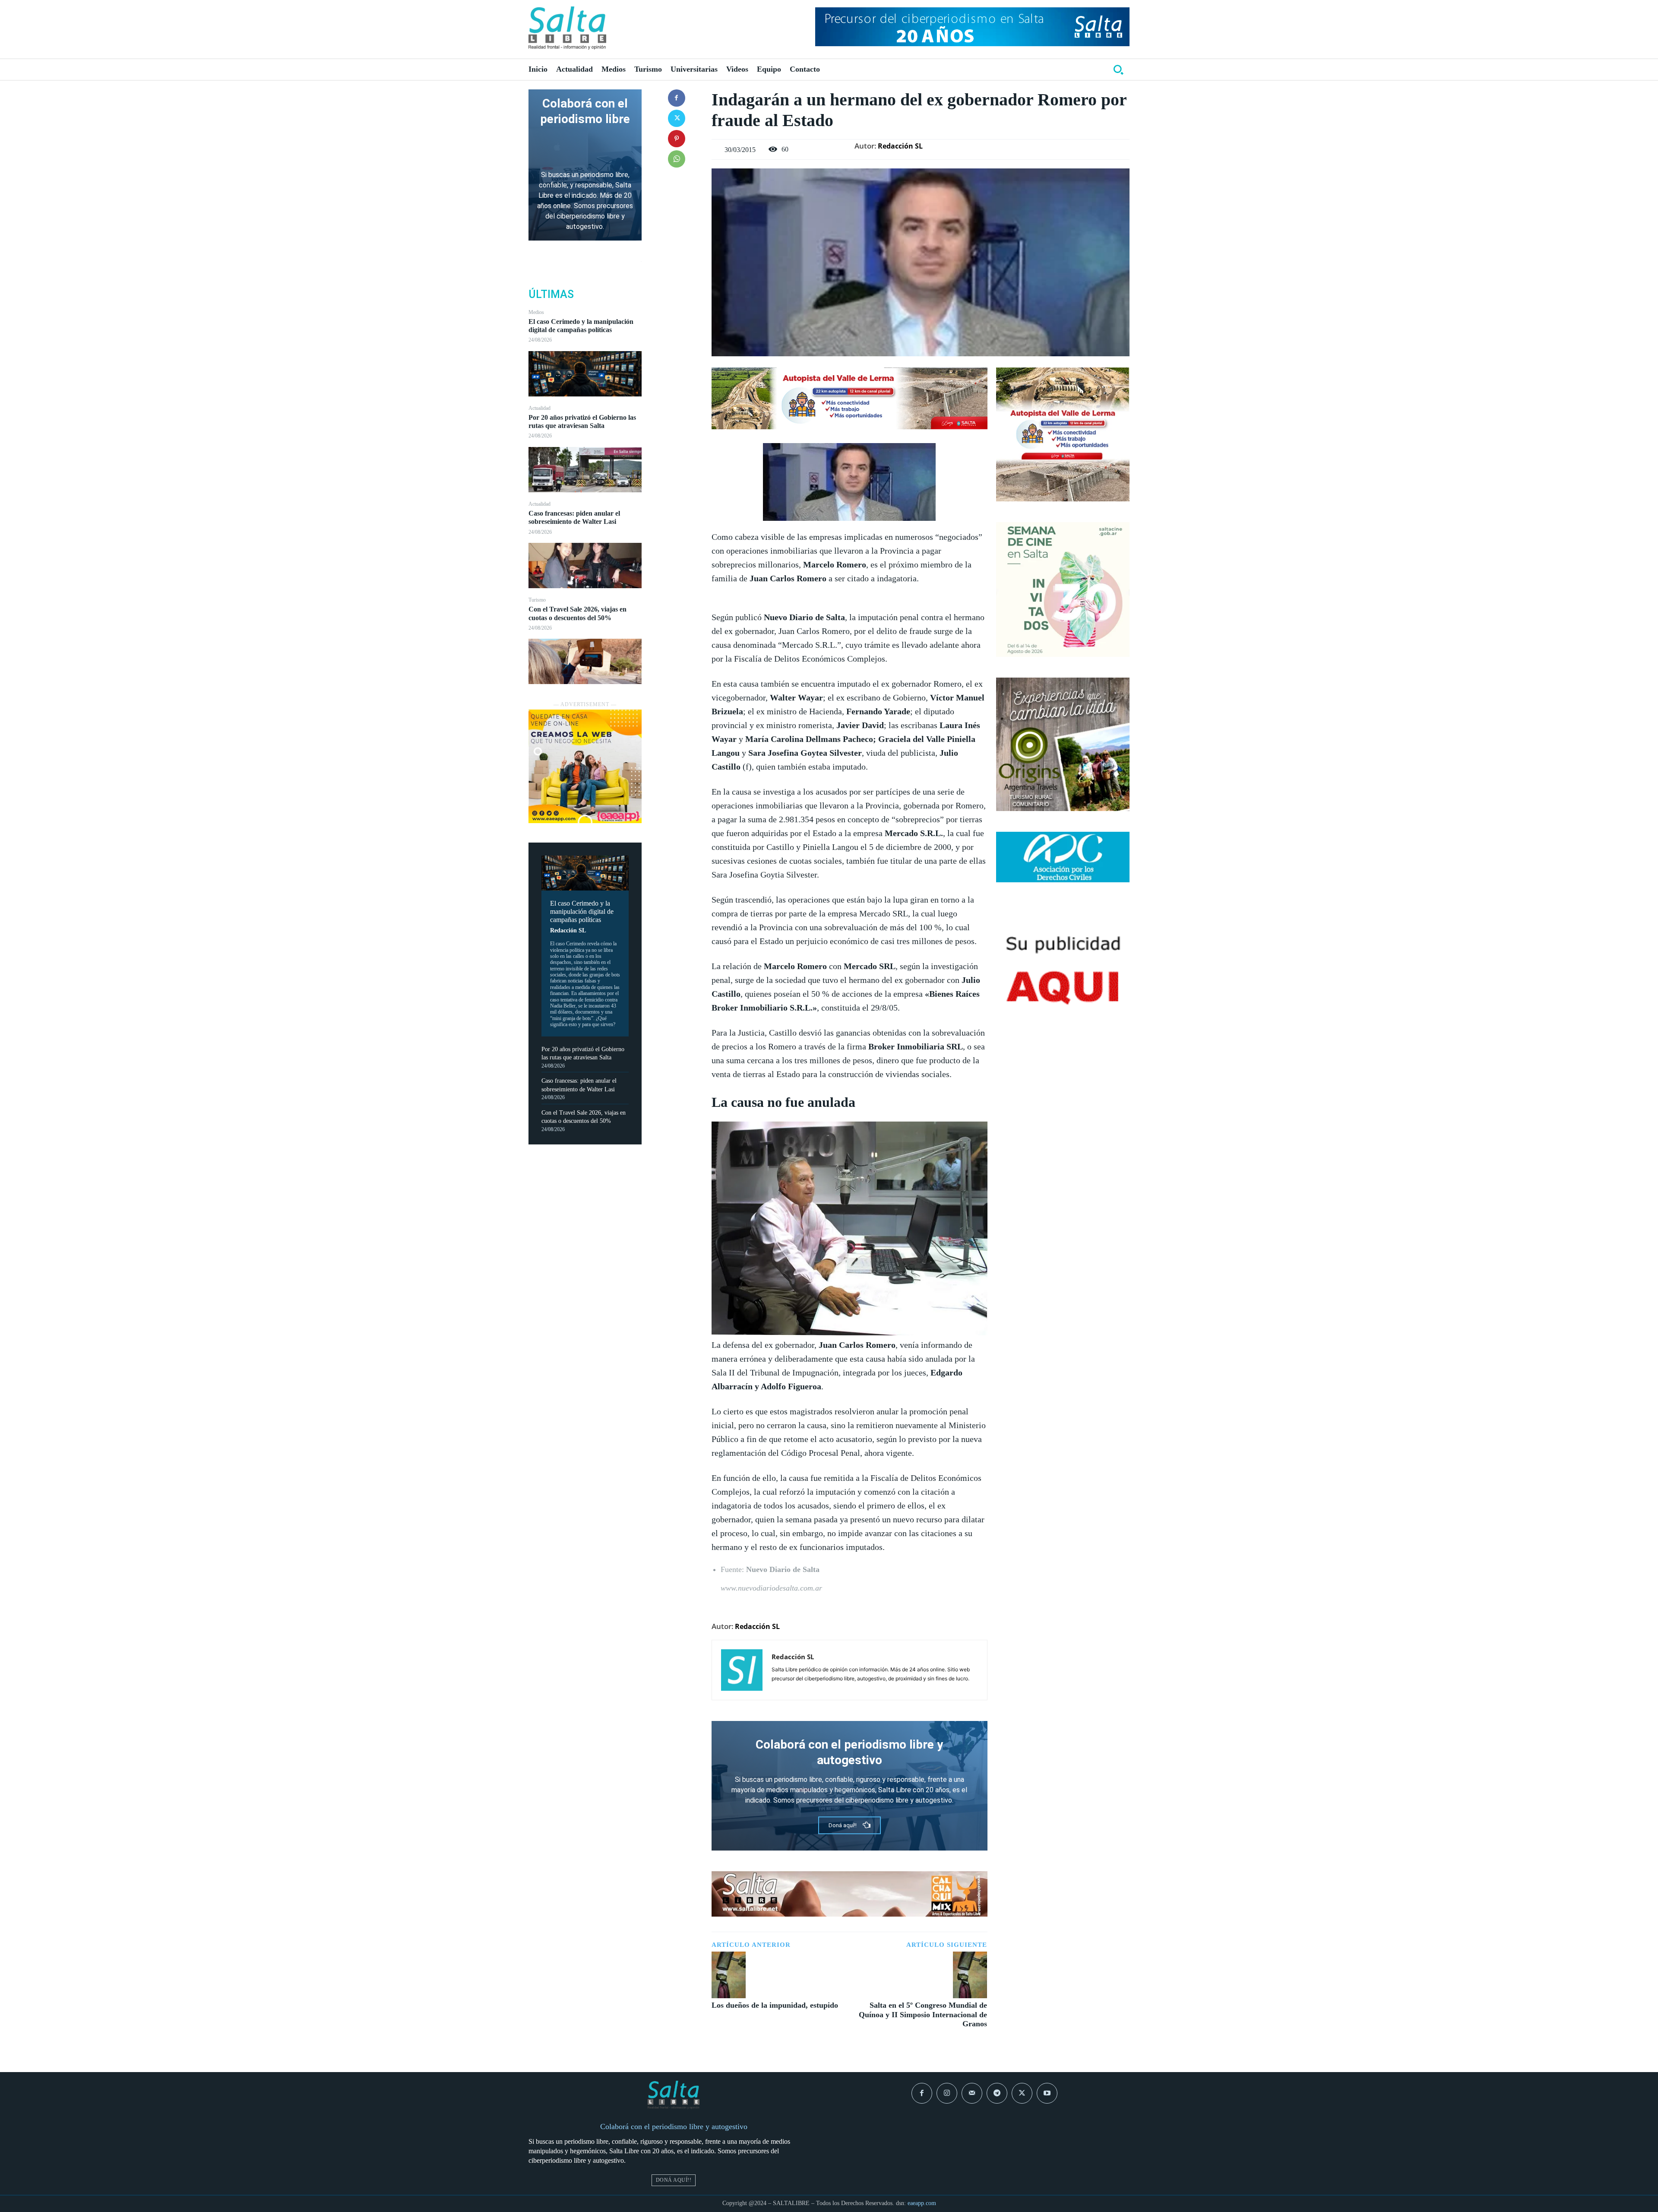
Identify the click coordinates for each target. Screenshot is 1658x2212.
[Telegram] (997, 2093)
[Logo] (567, 28)
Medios (536, 312)
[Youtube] (1047, 2093)
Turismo (537, 600)
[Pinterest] (677, 139)
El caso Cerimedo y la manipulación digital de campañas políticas (581, 326)
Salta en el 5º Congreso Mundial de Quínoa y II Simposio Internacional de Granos (923, 2014)
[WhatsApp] (677, 159)
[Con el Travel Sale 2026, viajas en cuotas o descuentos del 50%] (585, 661)
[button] (1118, 70)
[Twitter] (677, 118)
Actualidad (539, 408)
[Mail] (972, 2093)
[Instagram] (947, 2093)
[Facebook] (677, 98)
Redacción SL (568, 930)
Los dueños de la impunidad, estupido (775, 2005)
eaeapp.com (922, 2203)
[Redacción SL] (742, 1670)
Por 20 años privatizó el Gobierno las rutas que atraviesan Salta (582, 421)
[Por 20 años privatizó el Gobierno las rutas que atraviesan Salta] (585, 470)
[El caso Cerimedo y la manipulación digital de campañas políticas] (585, 374)
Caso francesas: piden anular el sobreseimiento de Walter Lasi (574, 517)
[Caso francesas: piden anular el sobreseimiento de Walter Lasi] (585, 566)
